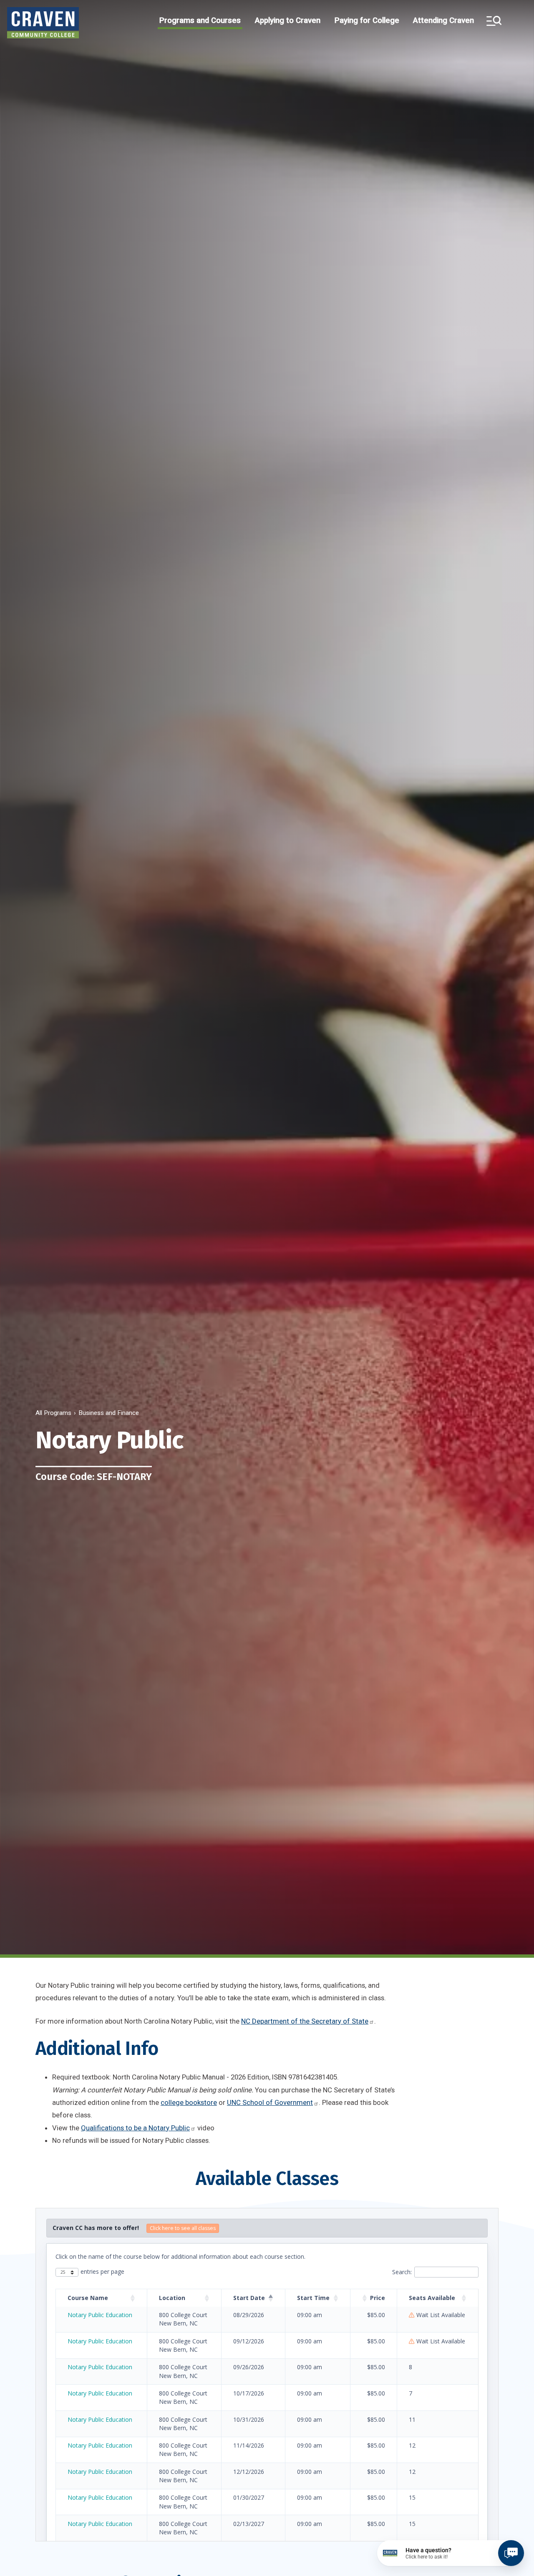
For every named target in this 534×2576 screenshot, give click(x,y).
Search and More (494, 21)
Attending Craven (443, 20)
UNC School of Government (270, 2102)
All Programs (53, 1413)
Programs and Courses (200, 20)
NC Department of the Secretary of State (305, 2021)
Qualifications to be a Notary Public (135, 2128)
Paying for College (367, 20)
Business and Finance (109, 1413)
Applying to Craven (288, 20)
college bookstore (189, 2102)
